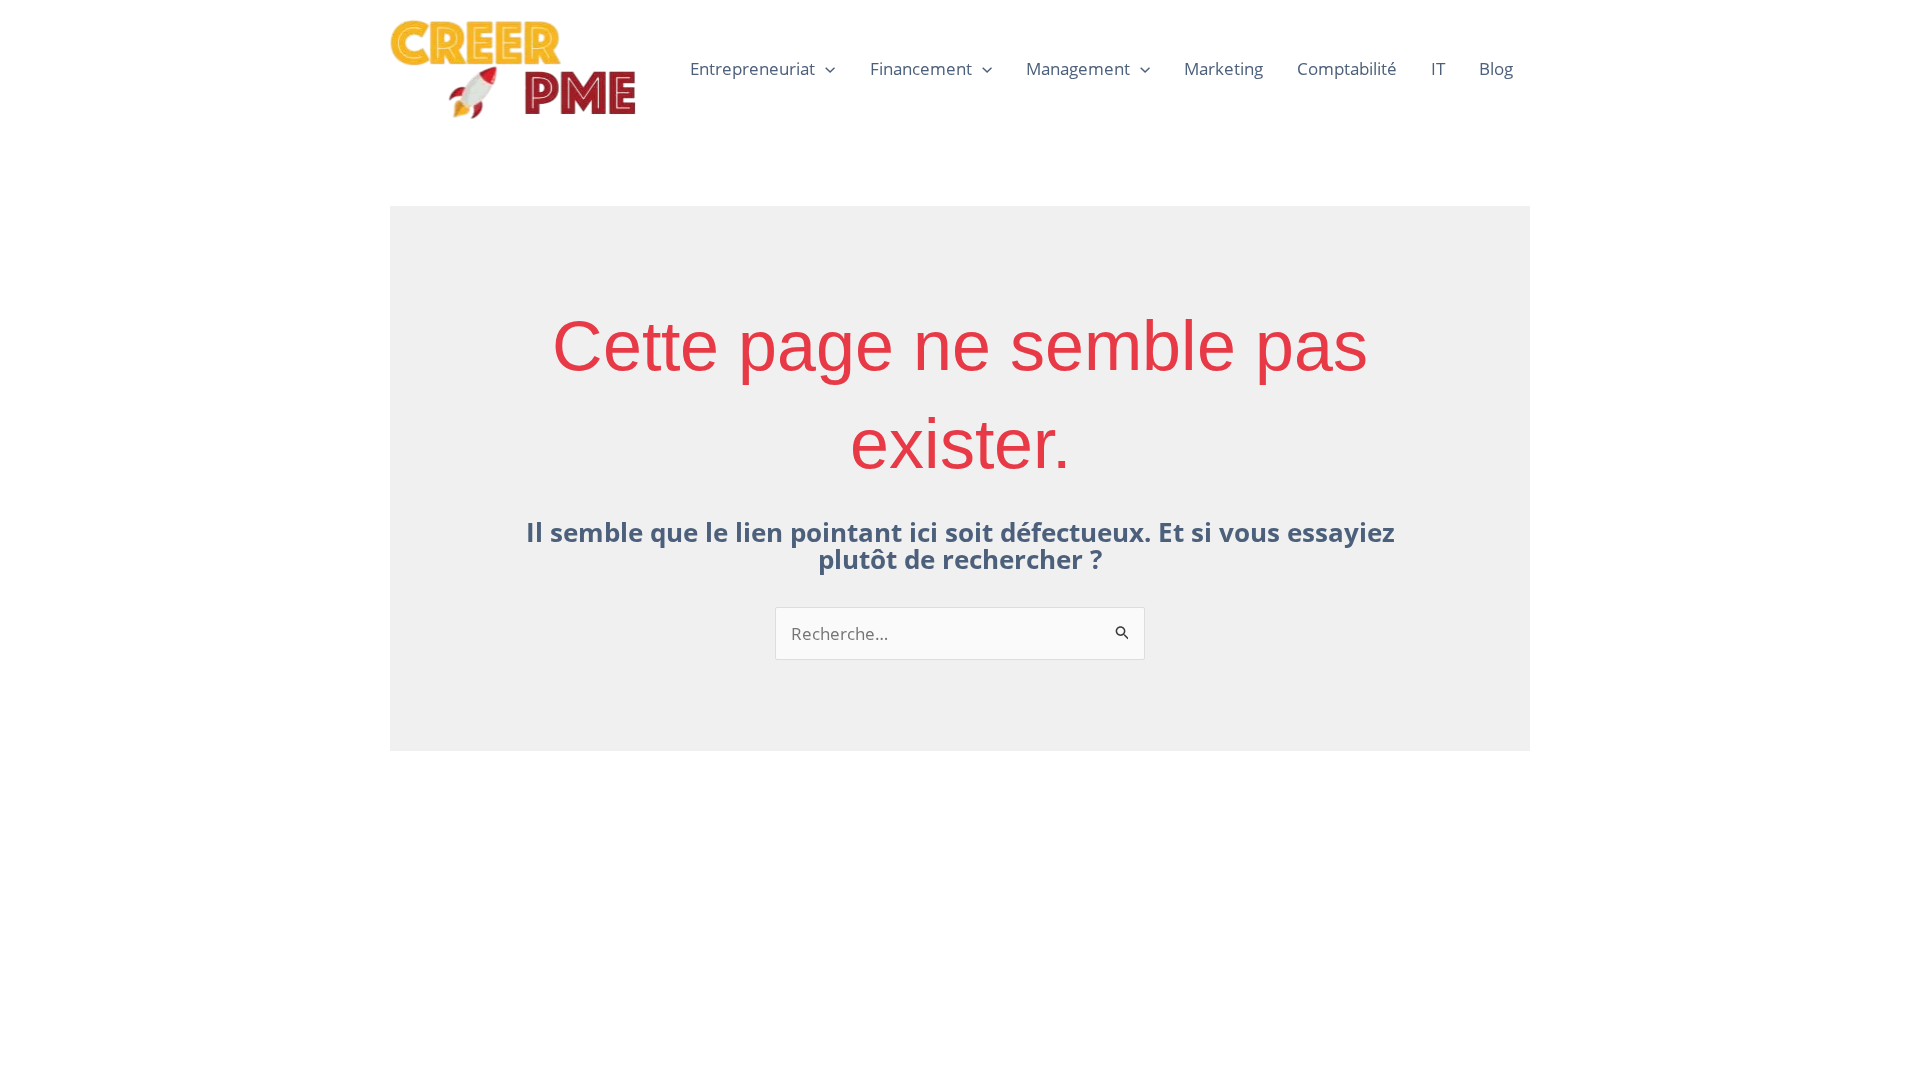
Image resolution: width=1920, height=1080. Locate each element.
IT (1438, 68)
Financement (921, 68)
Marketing (1223, 68)
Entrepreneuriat (752, 68)
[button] (825, 69)
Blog (1496, 68)
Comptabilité (1347, 68)
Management (1078, 68)
